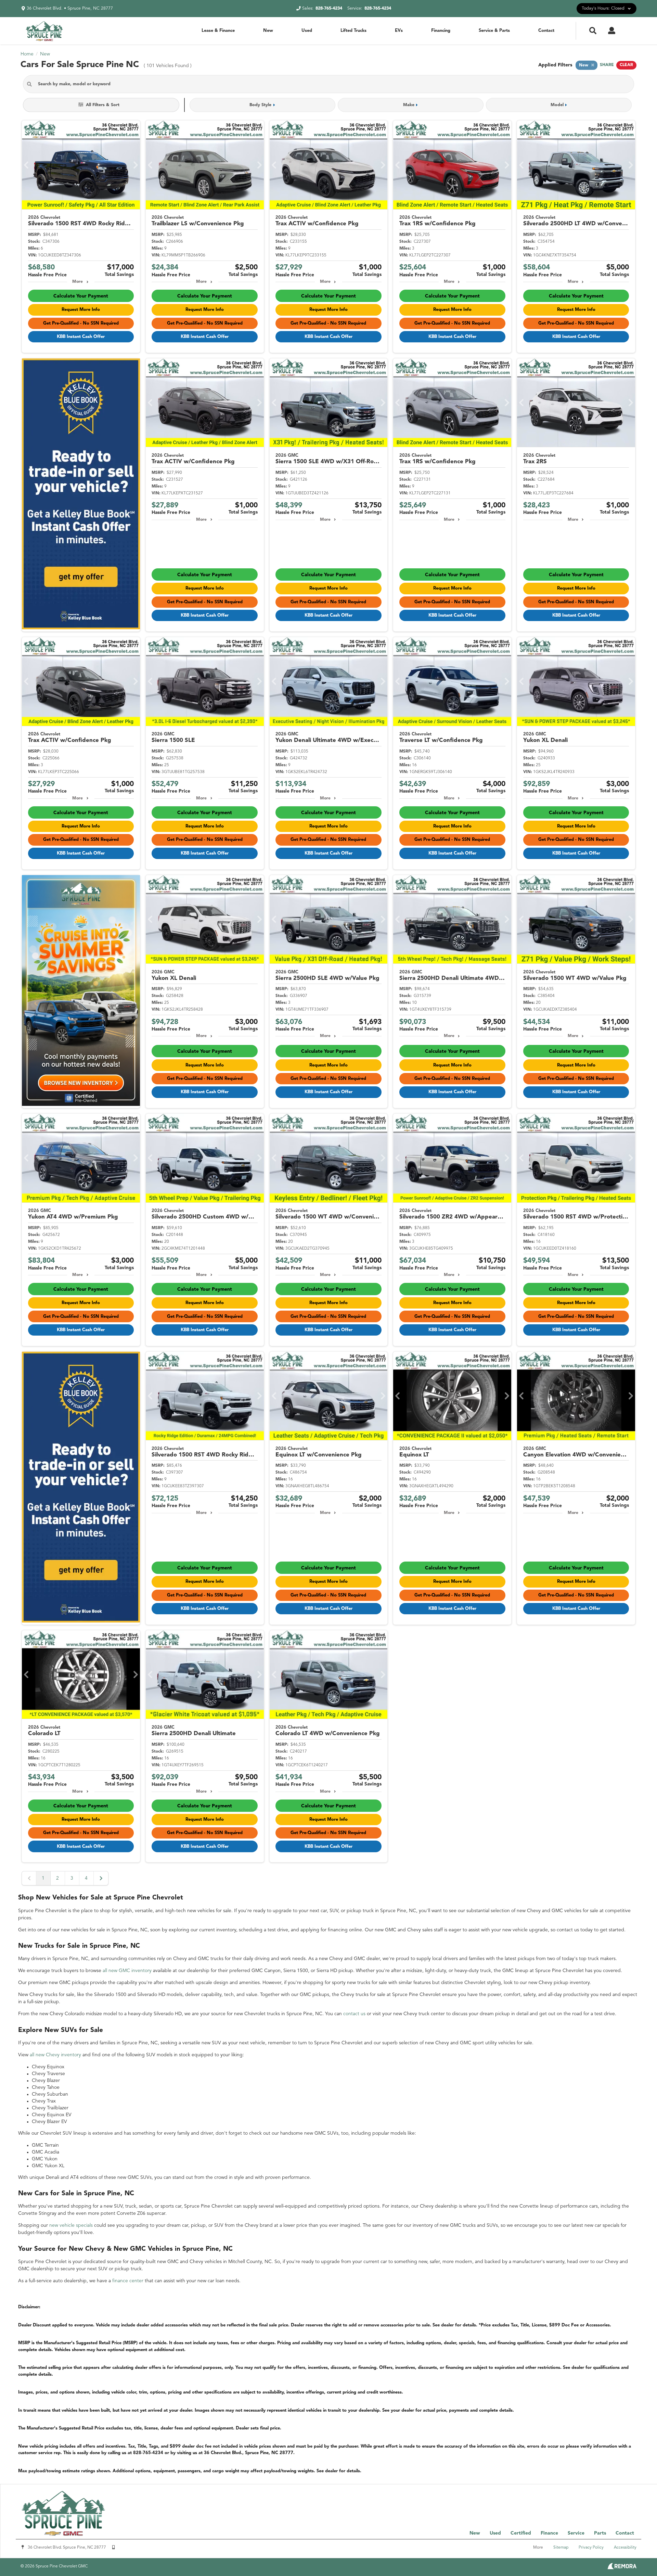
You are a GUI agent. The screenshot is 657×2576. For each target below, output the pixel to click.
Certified (521, 2533)
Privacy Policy (591, 2548)
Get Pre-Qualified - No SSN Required (81, 323)
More (78, 282)
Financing (441, 31)
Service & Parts (494, 31)
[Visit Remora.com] (622, 2568)
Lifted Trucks (353, 31)
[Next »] (101, 1878)
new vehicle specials (71, 2225)
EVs (399, 31)
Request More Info (81, 310)
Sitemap (561, 2548)
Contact (546, 31)
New (268, 31)
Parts (600, 2533)
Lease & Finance (218, 31)
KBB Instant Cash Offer (81, 337)
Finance (549, 2533)
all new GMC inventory (127, 1971)
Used (307, 31)
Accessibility (625, 2548)
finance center (128, 2281)
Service (576, 2533)
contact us (354, 2014)
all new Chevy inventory (55, 2055)
